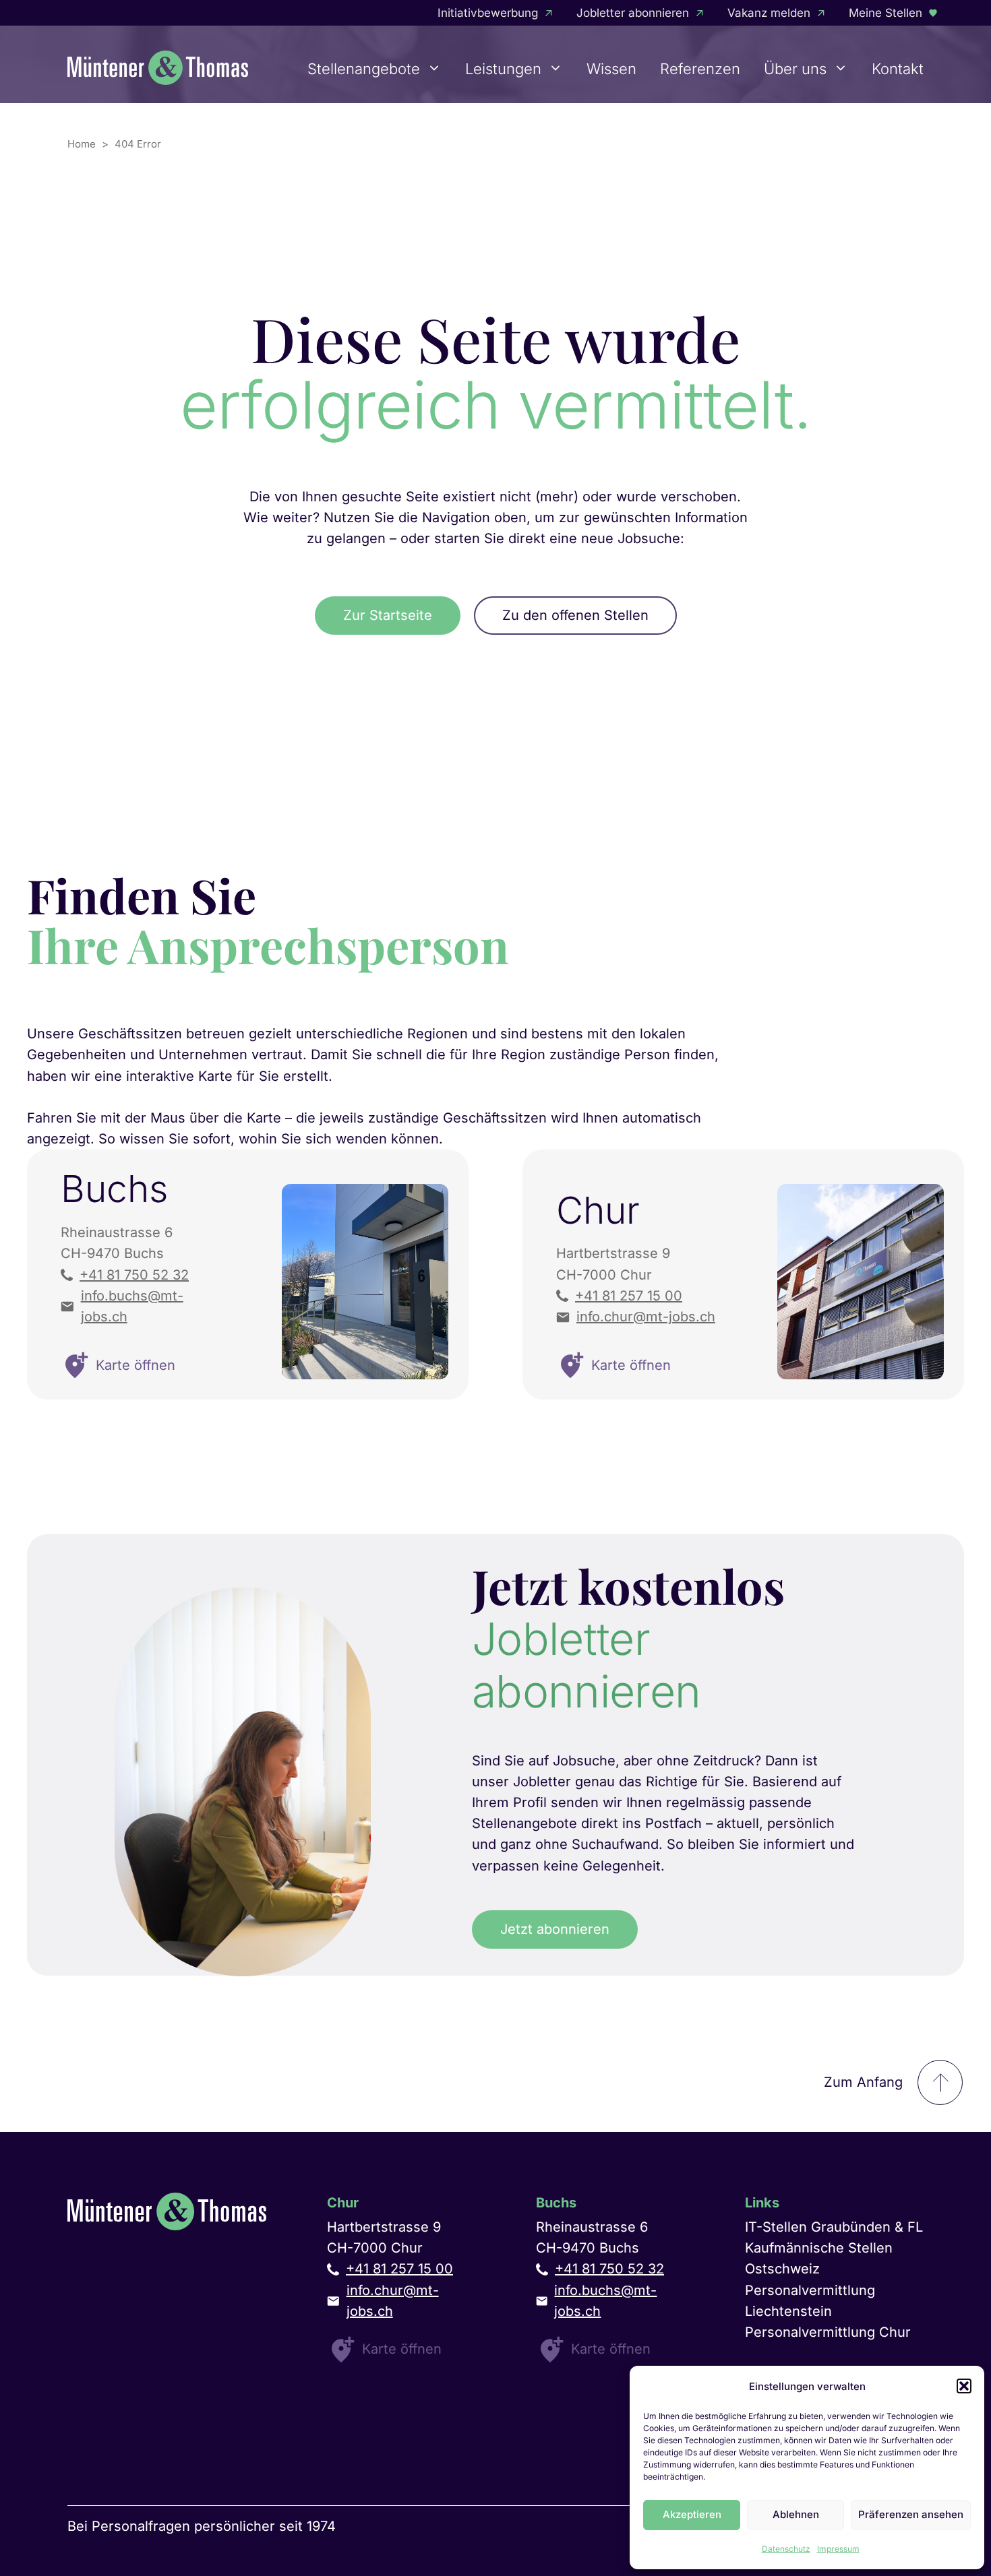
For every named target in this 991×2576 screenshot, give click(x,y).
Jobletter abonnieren (633, 13)
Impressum (838, 2549)
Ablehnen (796, 2514)
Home (82, 144)
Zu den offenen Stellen (575, 615)
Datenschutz (786, 2549)
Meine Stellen (885, 13)
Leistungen (503, 69)
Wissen (611, 69)
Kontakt (898, 69)
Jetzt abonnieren (555, 1929)
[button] (964, 2386)
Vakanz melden (769, 13)
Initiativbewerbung (488, 13)
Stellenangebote (364, 69)
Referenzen (700, 69)
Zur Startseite (388, 615)
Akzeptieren (692, 2514)
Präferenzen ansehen (911, 2514)
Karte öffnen (402, 2349)
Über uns (795, 69)
